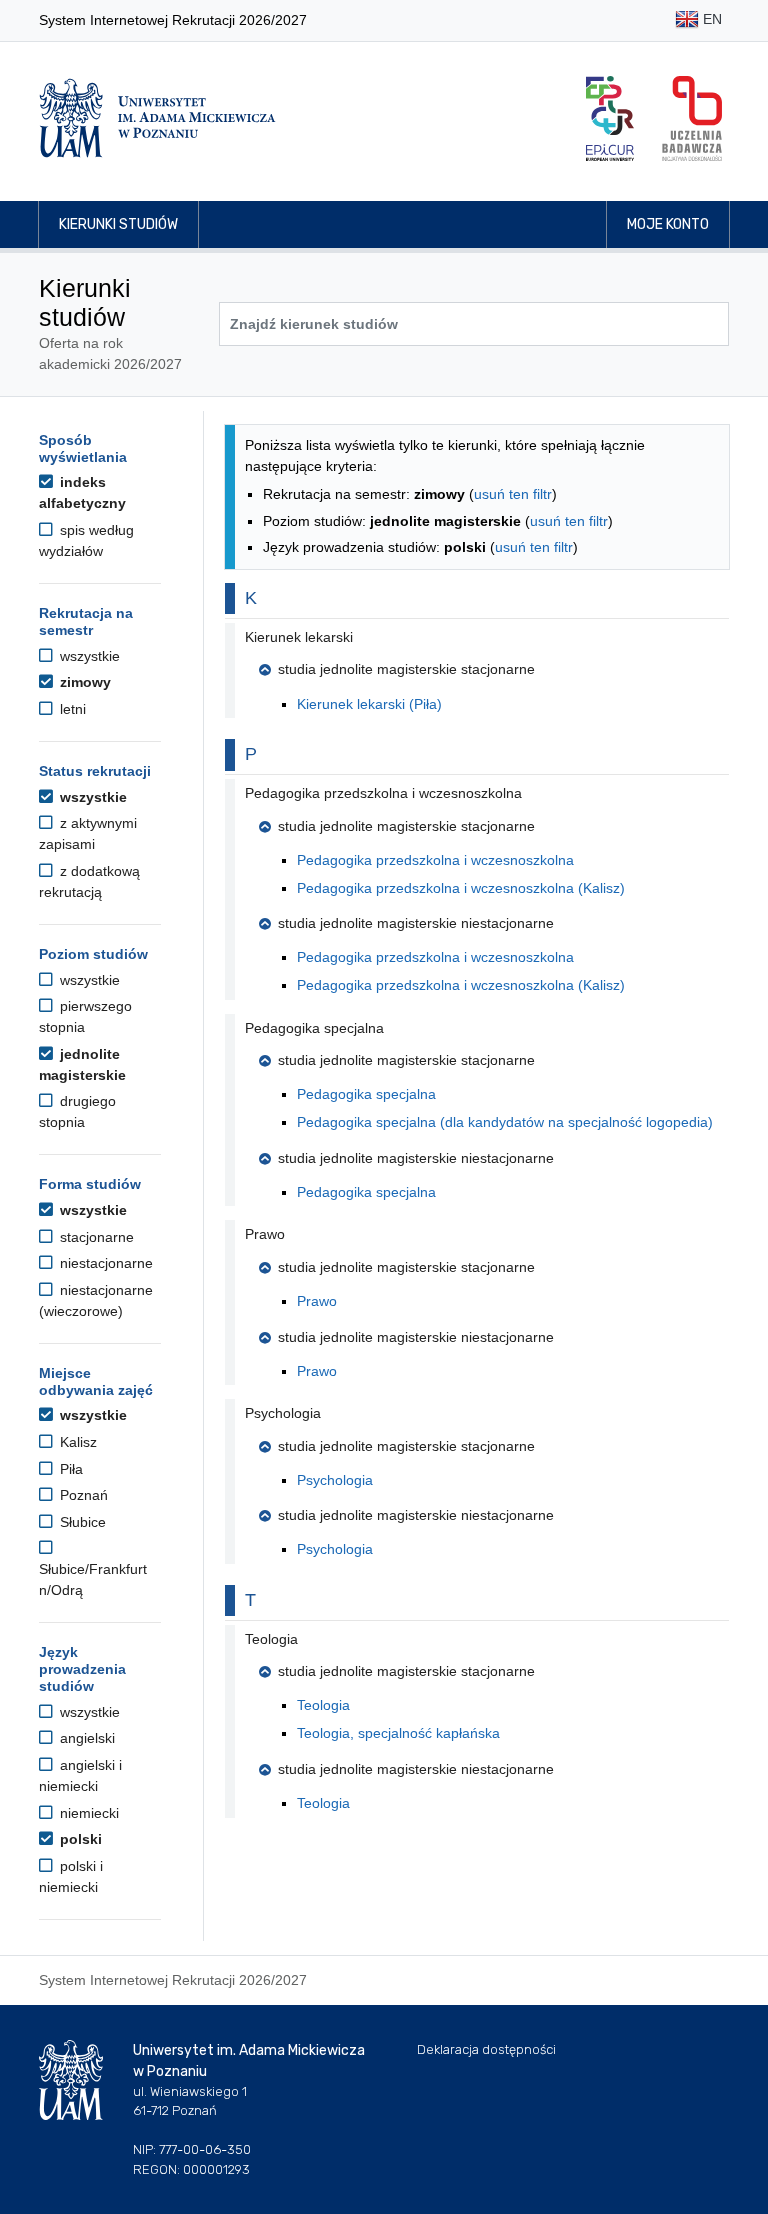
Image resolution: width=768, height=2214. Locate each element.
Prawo (317, 1301)
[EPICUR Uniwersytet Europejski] (610, 118)
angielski (85, 1738)
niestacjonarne (104, 1263)
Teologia (323, 1705)
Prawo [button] (265, 1234)
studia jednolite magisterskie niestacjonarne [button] (416, 923)
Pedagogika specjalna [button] (314, 1028)
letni (71, 709)
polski (79, 1839)
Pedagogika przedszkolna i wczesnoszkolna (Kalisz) (461, 888)
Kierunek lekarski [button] (299, 637)
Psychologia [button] (283, 1413)
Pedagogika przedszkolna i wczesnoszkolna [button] (383, 793)
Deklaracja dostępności (486, 2049)
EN (710, 19)
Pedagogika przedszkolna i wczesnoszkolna (435, 860)
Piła (69, 1469)
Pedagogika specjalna (366, 1094)
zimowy (83, 682)
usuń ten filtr (513, 494)
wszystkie (88, 656)
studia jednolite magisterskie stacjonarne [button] (406, 669)
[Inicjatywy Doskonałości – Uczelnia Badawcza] (692, 118)
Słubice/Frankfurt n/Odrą (93, 1579)
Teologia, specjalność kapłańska (398, 1733)
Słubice (81, 1522)
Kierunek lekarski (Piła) (369, 704)
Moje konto (668, 224)
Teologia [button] (271, 1639)
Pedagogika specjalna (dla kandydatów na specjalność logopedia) (505, 1122)
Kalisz (76, 1442)
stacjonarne (95, 1237)
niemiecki (87, 1813)
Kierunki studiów (118, 224)
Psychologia (335, 1480)
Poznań (82, 1495)
